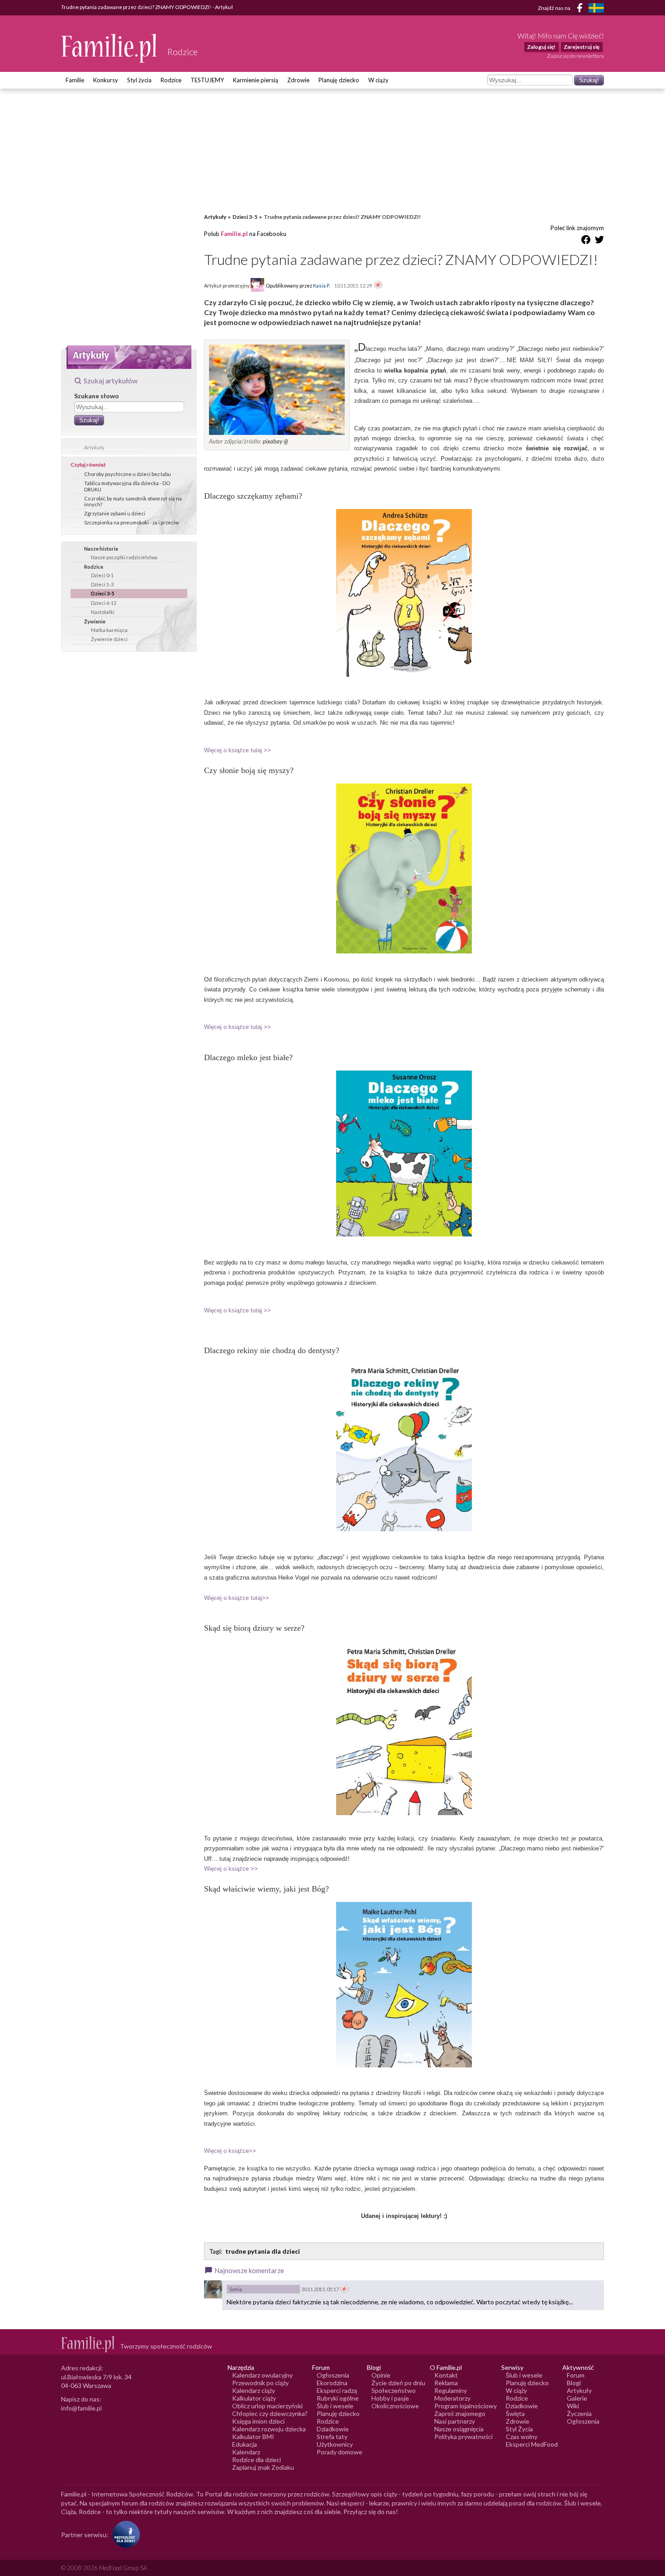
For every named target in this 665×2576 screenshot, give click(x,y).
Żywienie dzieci (109, 639)
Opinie (381, 2375)
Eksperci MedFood (532, 2444)
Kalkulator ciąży (254, 2398)
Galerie (577, 2398)
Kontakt (446, 2375)
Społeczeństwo (394, 2390)
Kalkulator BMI (253, 2437)
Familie (75, 80)
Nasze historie (101, 549)
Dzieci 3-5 (102, 593)
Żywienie (95, 621)
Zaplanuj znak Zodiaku (263, 2467)
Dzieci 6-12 (104, 603)
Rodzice (171, 80)
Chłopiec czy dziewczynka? (270, 2413)
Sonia (236, 2289)
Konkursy (106, 80)
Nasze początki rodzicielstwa (124, 557)
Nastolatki (103, 612)
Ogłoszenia (333, 2375)
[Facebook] (581, 9)
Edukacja (245, 2444)
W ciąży (378, 80)
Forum (576, 2375)
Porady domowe (340, 2452)
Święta (515, 2413)
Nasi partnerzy (455, 2421)
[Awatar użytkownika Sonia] (213, 2289)
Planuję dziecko (339, 80)
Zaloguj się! (541, 47)
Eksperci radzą (337, 2390)
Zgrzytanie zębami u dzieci (115, 513)
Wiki (573, 2406)
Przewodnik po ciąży (260, 2383)
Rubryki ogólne (338, 2398)
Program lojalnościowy (465, 2406)
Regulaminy (451, 2390)
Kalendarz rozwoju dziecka (269, 2429)
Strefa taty (332, 2437)
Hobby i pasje (390, 2398)
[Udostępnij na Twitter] (599, 241)
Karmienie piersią (256, 80)
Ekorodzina (332, 2383)
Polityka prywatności (463, 2437)
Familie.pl (234, 234)
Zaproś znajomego (460, 2413)
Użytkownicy (335, 2444)
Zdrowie (298, 80)
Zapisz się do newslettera (575, 56)
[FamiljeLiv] (596, 8)
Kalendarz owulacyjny (262, 2375)
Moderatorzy (452, 2398)
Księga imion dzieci (258, 2421)
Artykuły (94, 447)
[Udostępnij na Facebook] (586, 241)
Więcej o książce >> (231, 1869)
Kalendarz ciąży (254, 2390)
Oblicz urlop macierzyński (267, 2406)
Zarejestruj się (582, 47)
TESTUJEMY (207, 80)
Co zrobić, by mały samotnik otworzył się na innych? (133, 501)
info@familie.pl (81, 2408)
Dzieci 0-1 (102, 575)
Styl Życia (519, 2429)
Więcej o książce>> (230, 2151)
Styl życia (139, 80)
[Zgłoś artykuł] (378, 285)
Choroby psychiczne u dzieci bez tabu (128, 474)
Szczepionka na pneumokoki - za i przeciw (131, 522)
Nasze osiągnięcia (459, 2429)
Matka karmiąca (109, 630)
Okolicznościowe (395, 2406)
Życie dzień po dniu (398, 2383)
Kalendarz (246, 2452)
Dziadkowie (333, 2429)
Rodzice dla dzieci (256, 2460)
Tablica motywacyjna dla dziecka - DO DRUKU (127, 486)
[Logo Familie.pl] (110, 48)
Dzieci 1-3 (102, 584)
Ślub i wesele (335, 2406)
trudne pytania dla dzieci (263, 2251)
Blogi (574, 2383)
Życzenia (579, 2413)
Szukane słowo (97, 396)
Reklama (446, 2383)
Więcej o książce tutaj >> (237, 750)
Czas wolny (522, 2437)
